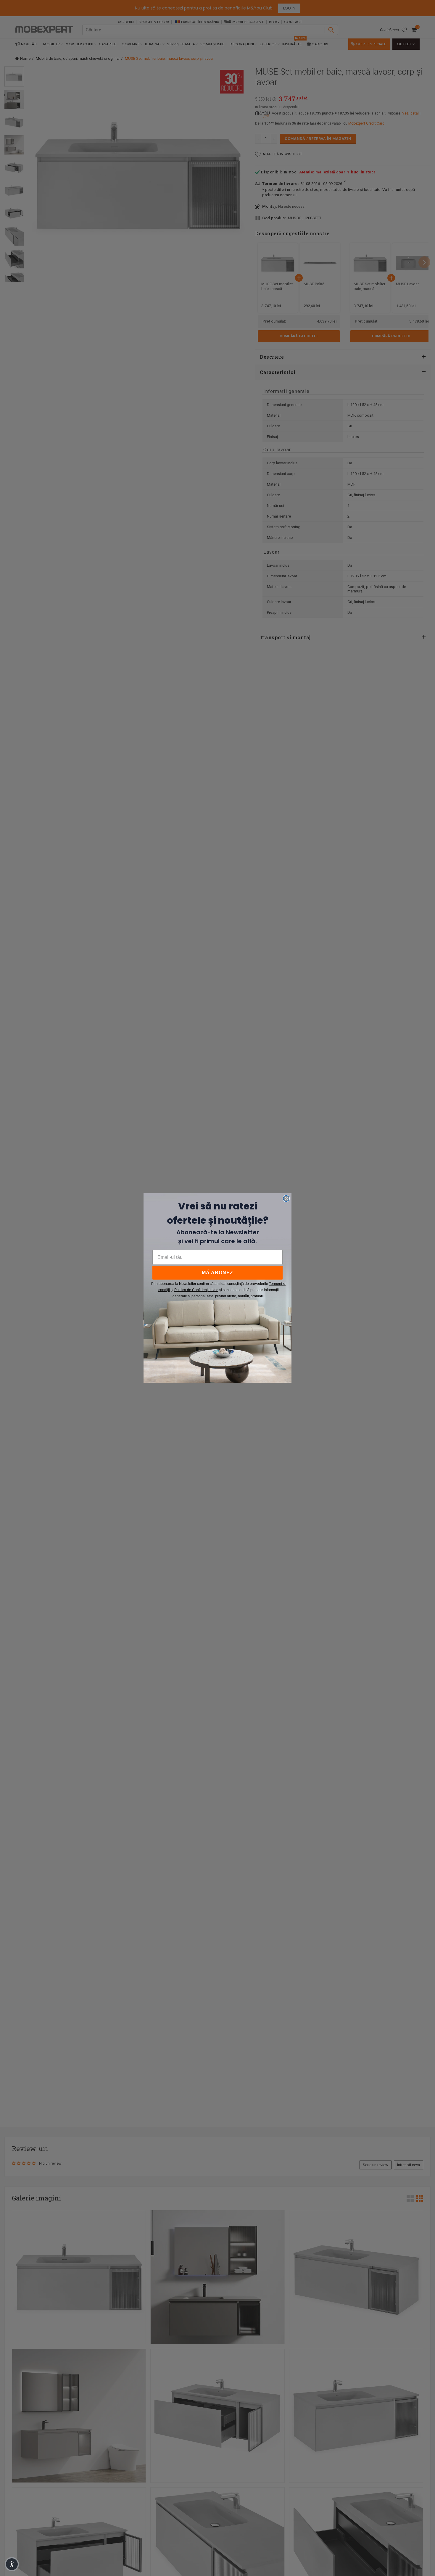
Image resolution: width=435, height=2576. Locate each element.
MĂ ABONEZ (217, 1273)
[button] (12, 2564)
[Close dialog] (286, 1198)
